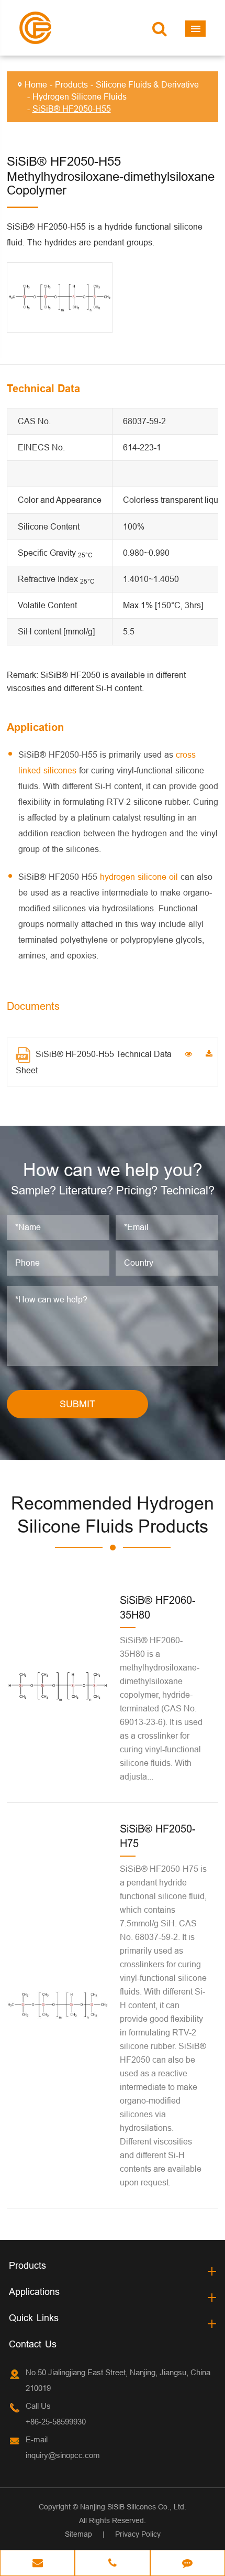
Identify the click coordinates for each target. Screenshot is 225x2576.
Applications (34, 2292)
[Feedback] (188, 2564)
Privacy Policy (138, 2534)
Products (71, 84)
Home (36, 84)
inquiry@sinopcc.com (63, 2455)
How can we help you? (113, 1170)
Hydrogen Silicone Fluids (80, 96)
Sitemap (78, 2534)
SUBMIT (77, 1404)
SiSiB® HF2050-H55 (72, 109)
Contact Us (33, 2344)
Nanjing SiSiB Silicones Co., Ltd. (133, 2507)
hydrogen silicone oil (139, 877)
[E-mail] (37, 2564)
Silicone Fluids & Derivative (147, 84)
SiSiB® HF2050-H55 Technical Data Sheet (94, 1062)
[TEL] (112, 2564)
